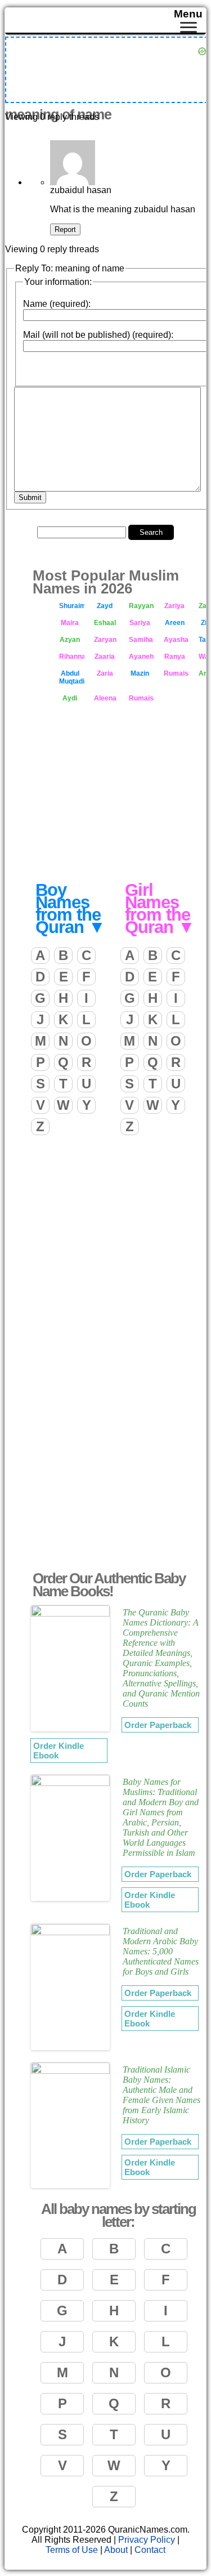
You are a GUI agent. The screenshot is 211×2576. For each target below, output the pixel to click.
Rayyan (141, 606)
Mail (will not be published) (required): (98, 335)
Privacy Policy (147, 2540)
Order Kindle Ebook (59, 1751)
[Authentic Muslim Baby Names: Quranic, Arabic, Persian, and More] (108, 21)
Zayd (105, 606)
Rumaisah (176, 673)
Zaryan (105, 640)
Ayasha (176, 640)
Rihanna (72, 657)
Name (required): (57, 304)
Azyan (70, 640)
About (116, 2550)
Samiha (141, 640)
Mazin (140, 673)
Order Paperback (158, 1725)
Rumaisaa (142, 698)
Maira (70, 623)
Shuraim (72, 606)
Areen (175, 623)
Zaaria (105, 657)
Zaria (105, 673)
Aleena (105, 698)
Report (65, 229)
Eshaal (105, 623)
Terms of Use (72, 2550)
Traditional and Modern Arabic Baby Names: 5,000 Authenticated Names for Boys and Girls (161, 1951)
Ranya (175, 657)
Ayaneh (141, 657)
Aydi (70, 698)
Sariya (140, 623)
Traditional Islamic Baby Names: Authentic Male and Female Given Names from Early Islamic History (161, 2095)
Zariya (174, 606)
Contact (150, 2550)
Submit (30, 497)
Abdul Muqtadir (72, 677)
